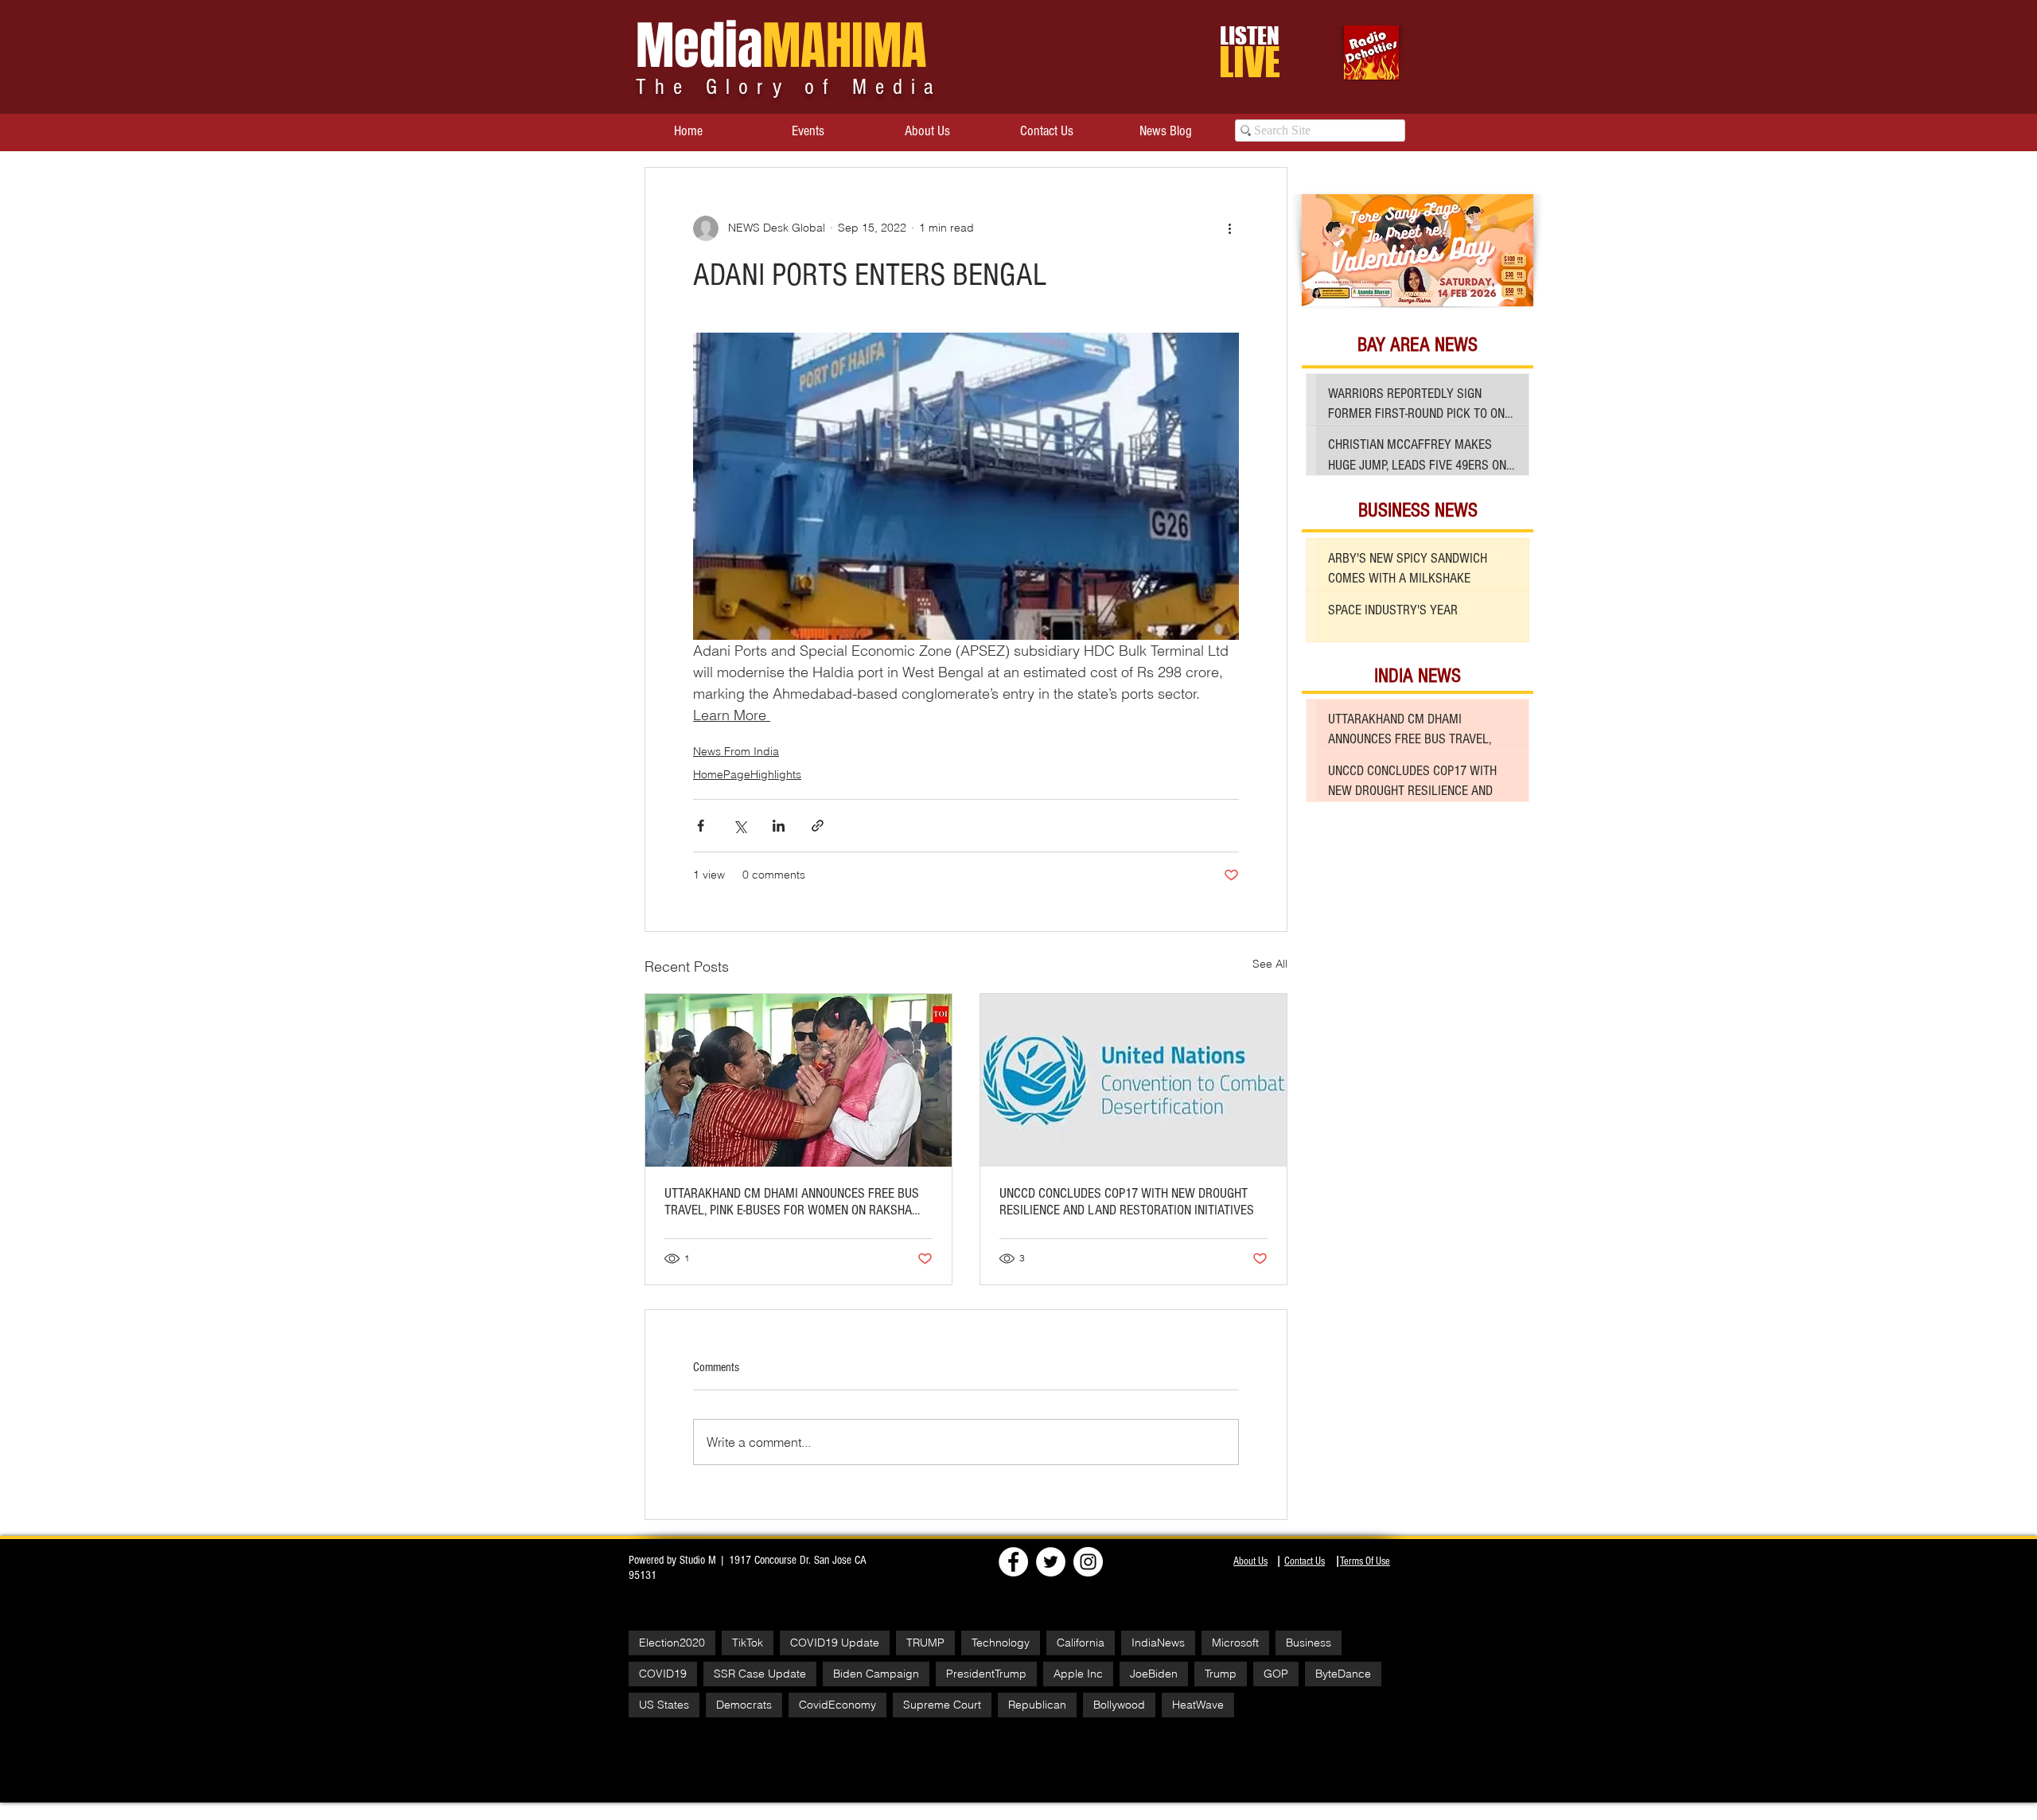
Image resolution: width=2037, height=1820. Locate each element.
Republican (1037, 1705)
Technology (1001, 1643)
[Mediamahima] (1088, 1562)
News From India (736, 751)
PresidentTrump (986, 1674)
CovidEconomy (837, 1705)
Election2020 (672, 1643)
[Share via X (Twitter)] (740, 826)
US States (664, 1705)
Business (1309, 1643)
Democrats (744, 1705)
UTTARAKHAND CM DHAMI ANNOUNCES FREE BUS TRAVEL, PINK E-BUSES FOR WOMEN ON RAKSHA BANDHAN (792, 1202)
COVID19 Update (835, 1643)
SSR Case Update (760, 1674)
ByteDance (1343, 1674)
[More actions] (1229, 228)
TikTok (748, 1643)
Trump (1221, 1674)
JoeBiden (1154, 1674)
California (1081, 1643)
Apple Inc (1078, 1674)
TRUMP (925, 1643)
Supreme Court (942, 1705)
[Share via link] (818, 826)
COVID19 (663, 1674)
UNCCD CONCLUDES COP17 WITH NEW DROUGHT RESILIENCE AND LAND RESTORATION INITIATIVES (1127, 1202)
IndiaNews (1158, 1643)
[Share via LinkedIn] (779, 826)
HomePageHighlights (747, 774)
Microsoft (1235, 1643)
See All (1270, 964)
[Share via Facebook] (701, 826)
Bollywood (1119, 1705)
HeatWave (1198, 1705)
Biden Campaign (876, 1674)
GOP (1276, 1674)
